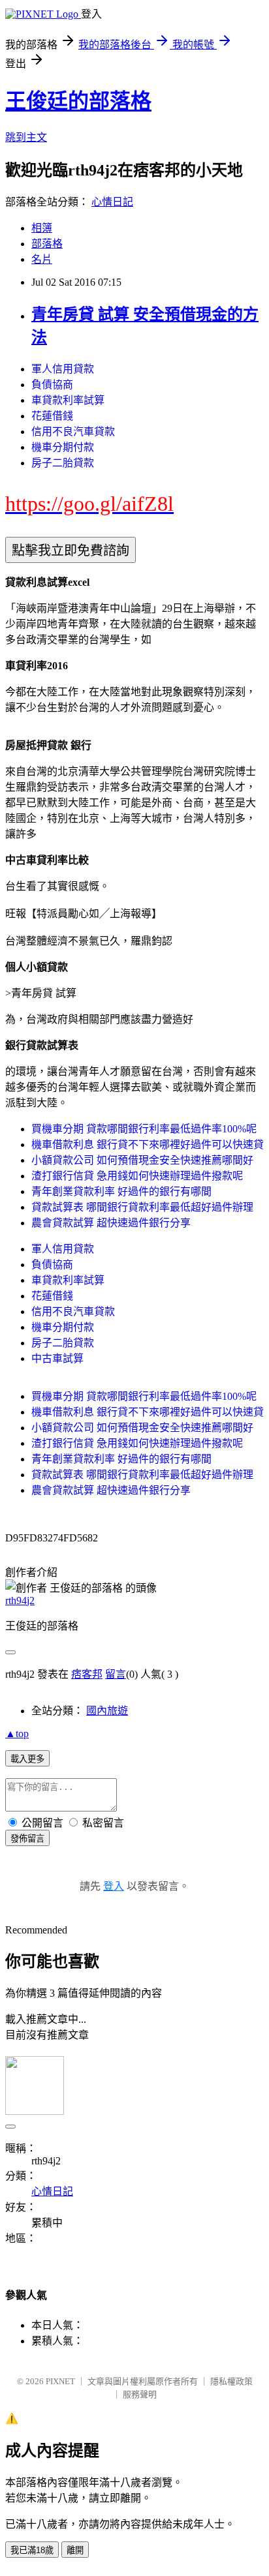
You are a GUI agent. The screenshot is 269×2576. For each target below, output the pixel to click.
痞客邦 (87, 1674)
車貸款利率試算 (68, 400)
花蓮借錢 (52, 416)
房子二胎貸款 (63, 463)
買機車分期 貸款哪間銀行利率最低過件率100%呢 (144, 1129)
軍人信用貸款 (63, 369)
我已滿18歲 (32, 2550)
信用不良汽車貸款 (73, 432)
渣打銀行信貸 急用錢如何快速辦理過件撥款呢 (137, 1176)
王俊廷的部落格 (78, 101)
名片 (42, 259)
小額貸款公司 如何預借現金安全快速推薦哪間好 (142, 1160)
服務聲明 (140, 2394)
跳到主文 (26, 137)
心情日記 (112, 202)
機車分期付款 (63, 447)
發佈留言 (27, 1839)
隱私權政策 (231, 2381)
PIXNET (60, 2381)
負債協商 (52, 385)
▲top (17, 1734)
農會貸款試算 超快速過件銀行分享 (111, 1223)
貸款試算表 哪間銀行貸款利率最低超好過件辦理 (142, 1207)
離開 (75, 2550)
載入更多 (27, 1759)
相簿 (42, 228)
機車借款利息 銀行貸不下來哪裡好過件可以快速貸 (148, 1144)
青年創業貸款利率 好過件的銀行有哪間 (121, 1191)
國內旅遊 (107, 1711)
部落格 (47, 244)
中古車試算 (57, 1358)
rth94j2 (20, 1600)
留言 (116, 1674)
